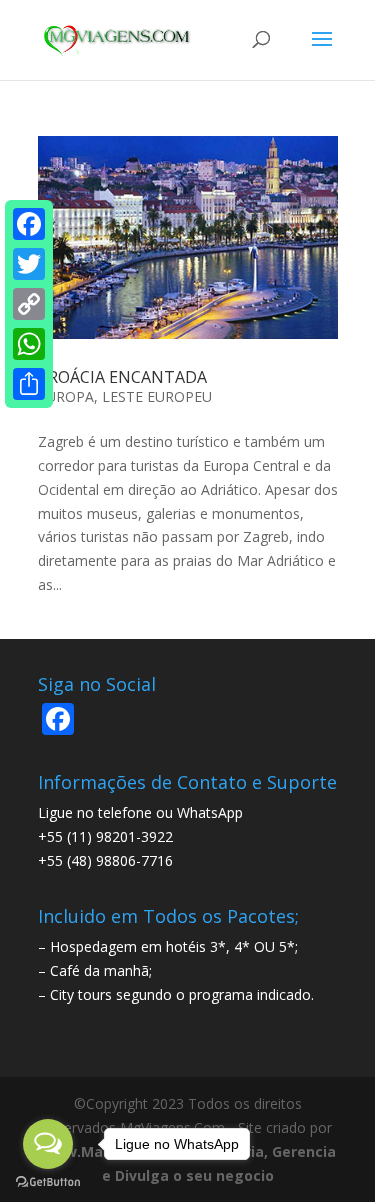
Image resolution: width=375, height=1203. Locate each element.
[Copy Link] (29, 304)
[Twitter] (29, 264)
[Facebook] (29, 224)
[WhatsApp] (29, 344)
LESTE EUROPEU (157, 396)
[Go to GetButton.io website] (48, 1182)
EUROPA (66, 396)
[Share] (29, 384)
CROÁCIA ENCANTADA (122, 377)
